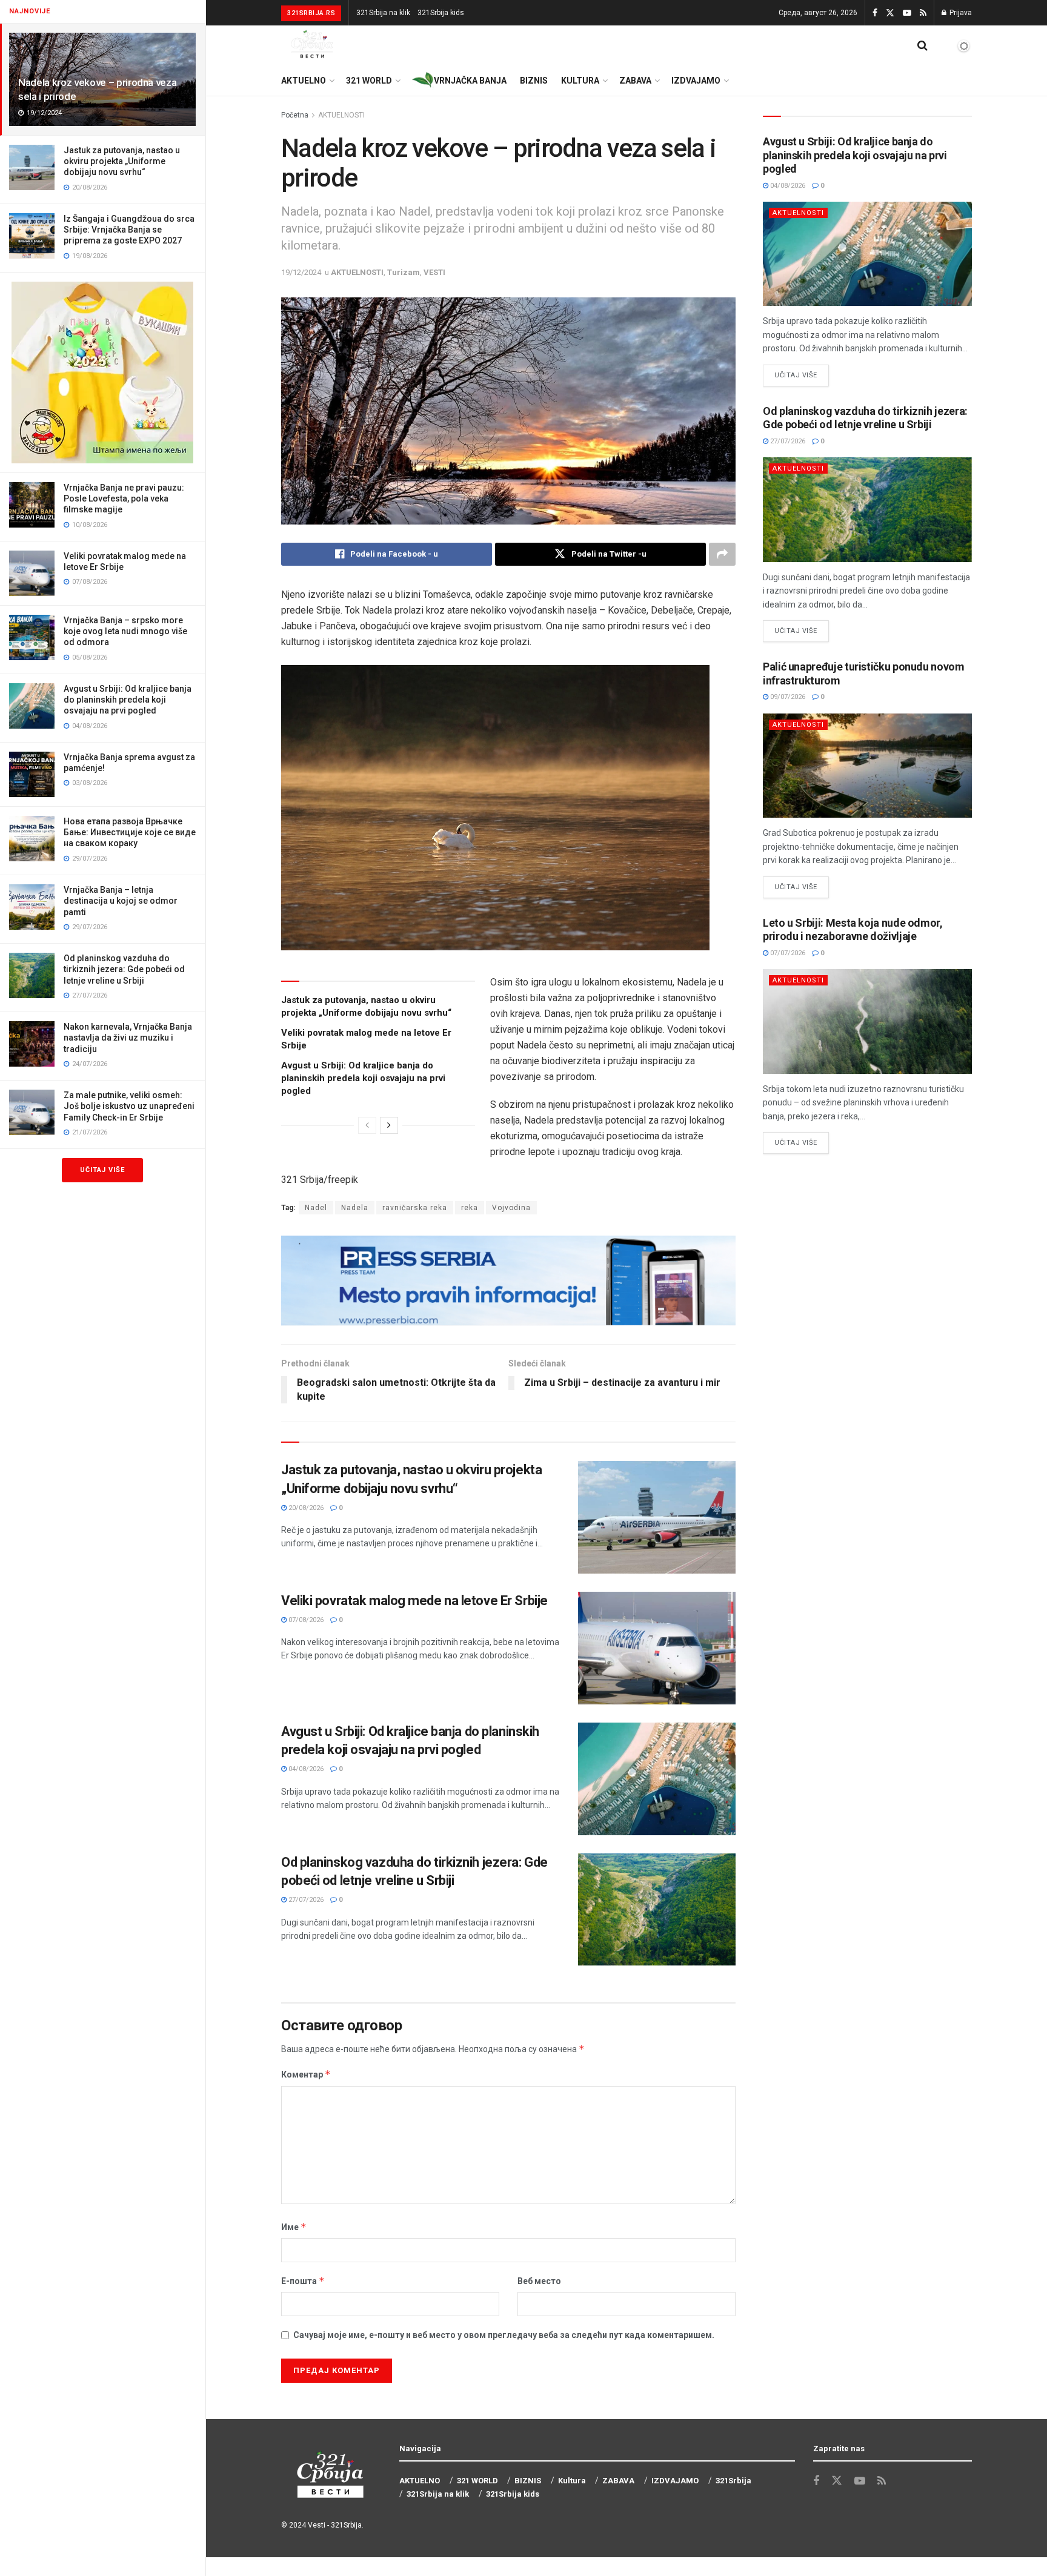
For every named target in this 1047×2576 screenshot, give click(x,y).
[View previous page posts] (367, 1125)
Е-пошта (303, 2281)
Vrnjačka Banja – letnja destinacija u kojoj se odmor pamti (121, 901)
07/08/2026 (305, 1620)
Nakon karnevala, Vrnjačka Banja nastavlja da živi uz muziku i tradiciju (128, 1038)
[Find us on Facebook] (875, 13)
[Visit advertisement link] (102, 372)
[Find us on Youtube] (907, 13)
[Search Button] (922, 45)
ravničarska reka (415, 1208)
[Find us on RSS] (923, 13)
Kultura (572, 2481)
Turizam (404, 272)
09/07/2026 (787, 697)
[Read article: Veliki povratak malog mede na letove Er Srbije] (657, 1648)
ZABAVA (635, 81)
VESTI (434, 272)
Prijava (960, 13)
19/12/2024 (301, 272)
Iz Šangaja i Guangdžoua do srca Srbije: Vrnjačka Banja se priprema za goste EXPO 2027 (129, 230)
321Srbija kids (441, 13)
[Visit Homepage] (313, 45)
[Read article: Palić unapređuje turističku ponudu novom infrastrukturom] (867, 766)
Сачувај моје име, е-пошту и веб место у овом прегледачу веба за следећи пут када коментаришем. (504, 2335)
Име (294, 2227)
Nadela (355, 1208)
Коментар (306, 2074)
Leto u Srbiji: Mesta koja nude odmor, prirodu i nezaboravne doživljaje (853, 930)
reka (470, 1208)
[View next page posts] (389, 1125)
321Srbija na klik (383, 13)
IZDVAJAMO (696, 81)
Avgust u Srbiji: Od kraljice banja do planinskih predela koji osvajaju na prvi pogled (128, 700)
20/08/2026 (305, 1508)
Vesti (317, 2525)
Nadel (316, 1208)
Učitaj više (102, 1170)
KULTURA (580, 81)
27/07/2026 (305, 1900)
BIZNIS (534, 81)
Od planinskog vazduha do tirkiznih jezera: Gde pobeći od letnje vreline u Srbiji (124, 969)
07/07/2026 (787, 953)
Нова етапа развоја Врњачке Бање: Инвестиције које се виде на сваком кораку (130, 832)
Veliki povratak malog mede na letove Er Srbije (414, 1601)
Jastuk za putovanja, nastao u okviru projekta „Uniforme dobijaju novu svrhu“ (122, 161)
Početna (295, 115)
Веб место (539, 2281)
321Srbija (346, 2525)
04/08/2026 (305, 1769)
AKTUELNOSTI (341, 115)
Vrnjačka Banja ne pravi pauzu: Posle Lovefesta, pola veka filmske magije (124, 498)
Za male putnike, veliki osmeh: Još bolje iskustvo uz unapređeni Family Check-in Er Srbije (129, 1106)
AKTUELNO (304, 81)
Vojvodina (511, 1208)
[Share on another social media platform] (722, 554)
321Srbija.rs (311, 13)
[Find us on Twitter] (890, 13)
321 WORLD (369, 81)
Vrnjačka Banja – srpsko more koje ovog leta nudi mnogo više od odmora (125, 631)
